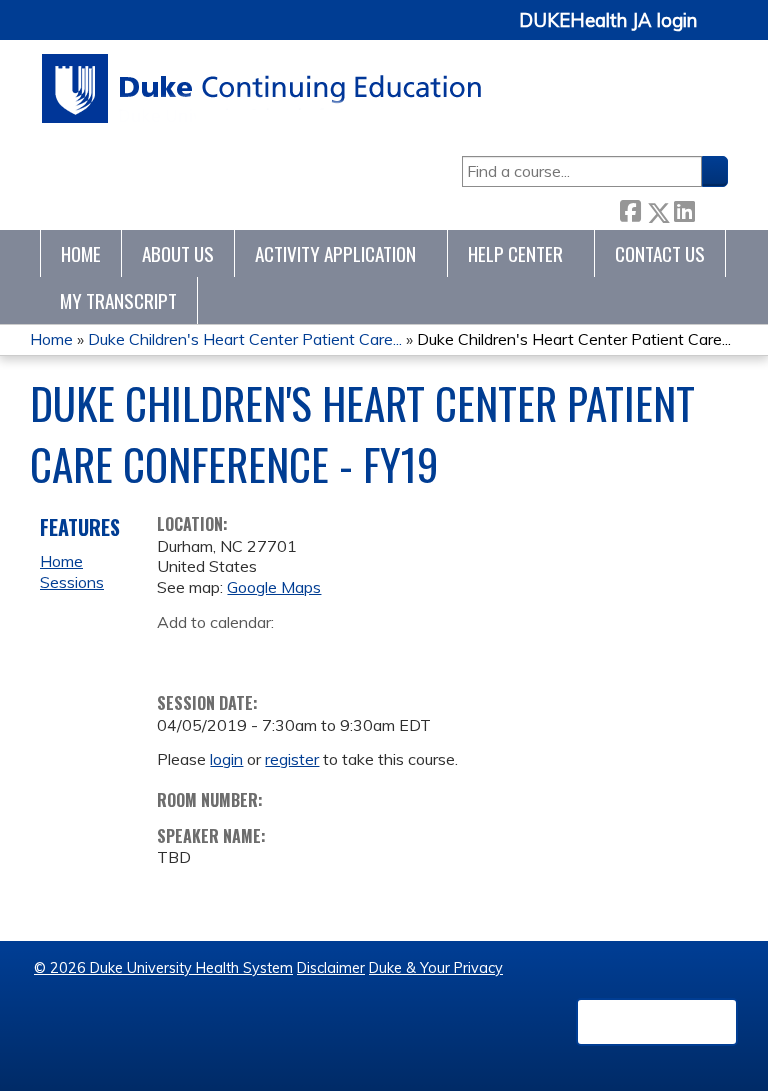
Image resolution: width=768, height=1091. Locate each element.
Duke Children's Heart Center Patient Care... (245, 339)
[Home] (262, 88)
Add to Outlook (315, 653)
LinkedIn (684, 208)
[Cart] (720, 31)
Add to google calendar (177, 653)
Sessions (72, 582)
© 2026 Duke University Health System (163, 968)
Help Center (515, 253)
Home (81, 253)
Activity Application (335, 253)
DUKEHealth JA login (608, 21)
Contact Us (660, 253)
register (292, 759)
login (226, 759)
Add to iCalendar (267, 652)
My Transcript (118, 300)
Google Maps (274, 587)
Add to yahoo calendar (222, 653)
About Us (178, 253)
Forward (711, 208)
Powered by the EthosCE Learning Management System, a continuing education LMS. (657, 1022)
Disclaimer (331, 968)
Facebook (630, 208)
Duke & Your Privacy (436, 968)
